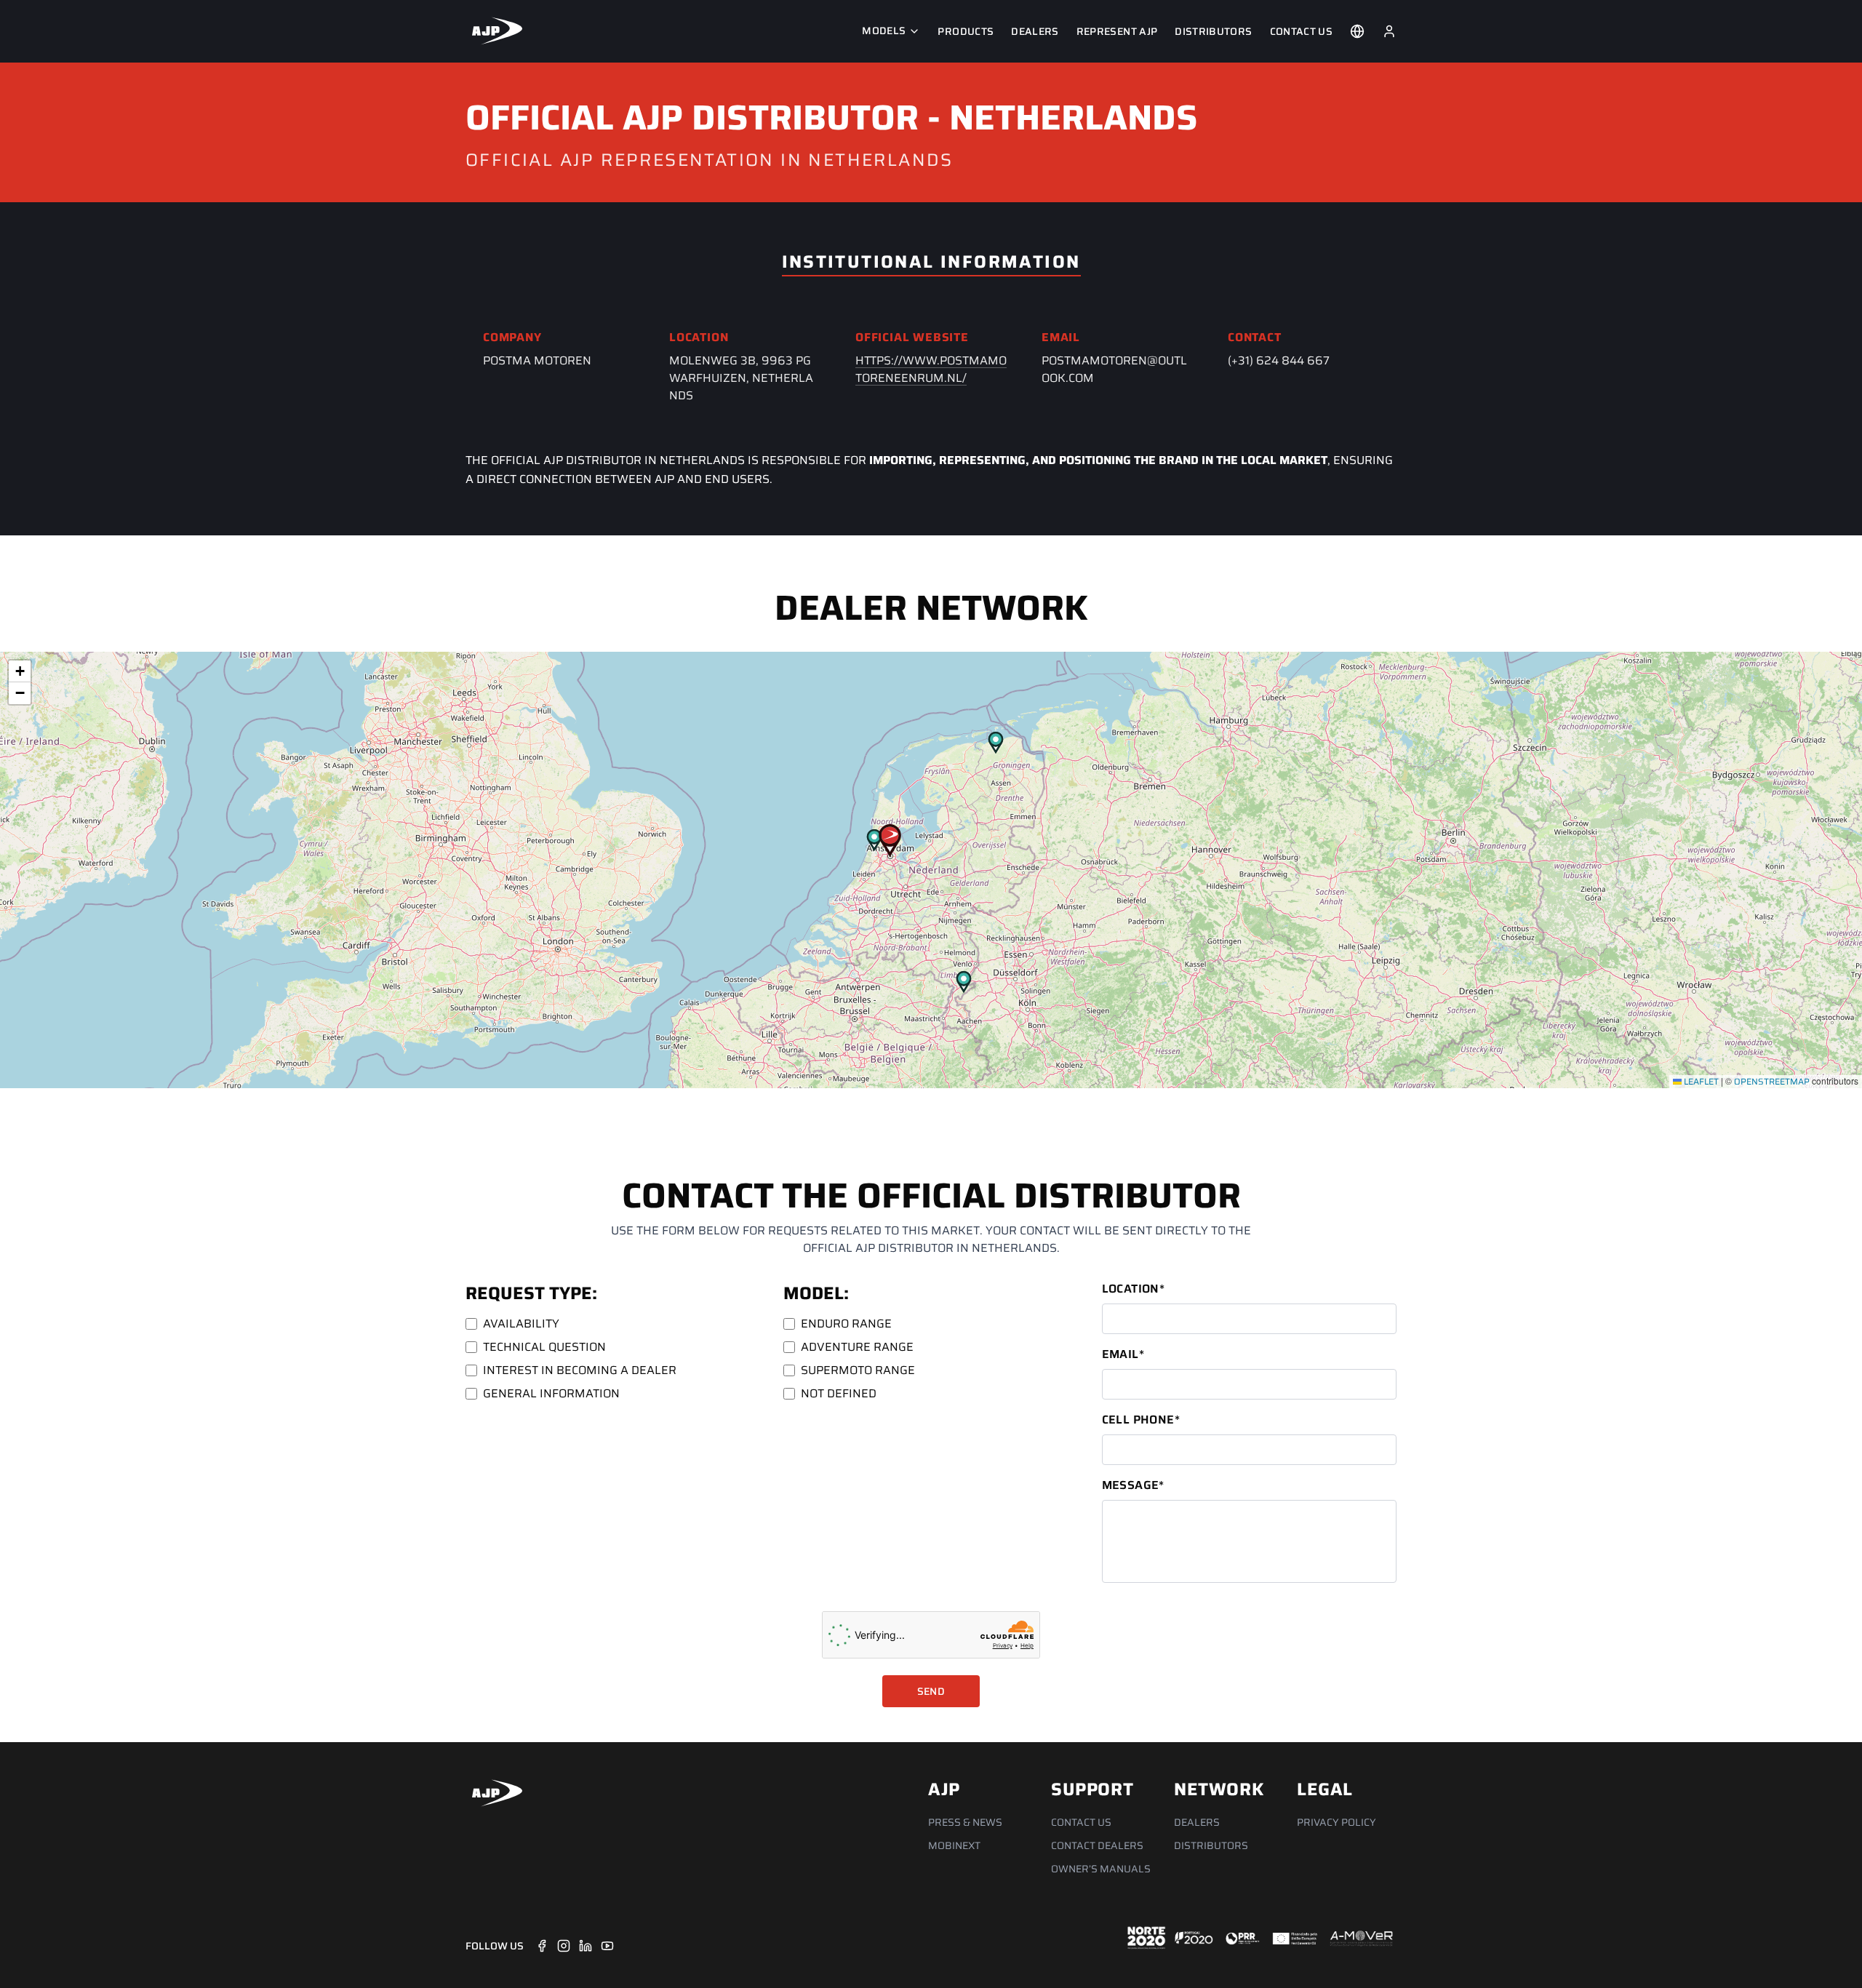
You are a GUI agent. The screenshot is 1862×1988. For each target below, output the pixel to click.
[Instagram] (564, 1946)
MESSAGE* (1133, 1485)
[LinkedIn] (586, 1946)
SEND (931, 1691)
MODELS (884, 31)
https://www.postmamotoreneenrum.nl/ (931, 369)
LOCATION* (1134, 1289)
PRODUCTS (966, 31)
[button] (890, 841)
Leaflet (1700, 1081)
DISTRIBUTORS (1213, 31)
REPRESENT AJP (1117, 31)
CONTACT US (1302, 31)
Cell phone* (1141, 1420)
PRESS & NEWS (965, 1822)
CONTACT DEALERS (1097, 1845)
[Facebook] (542, 1946)
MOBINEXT (954, 1845)
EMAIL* (1123, 1354)
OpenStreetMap (1772, 1081)
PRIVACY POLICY (1336, 1822)
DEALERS (1035, 31)
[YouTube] (607, 1946)
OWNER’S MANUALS (1101, 1869)
